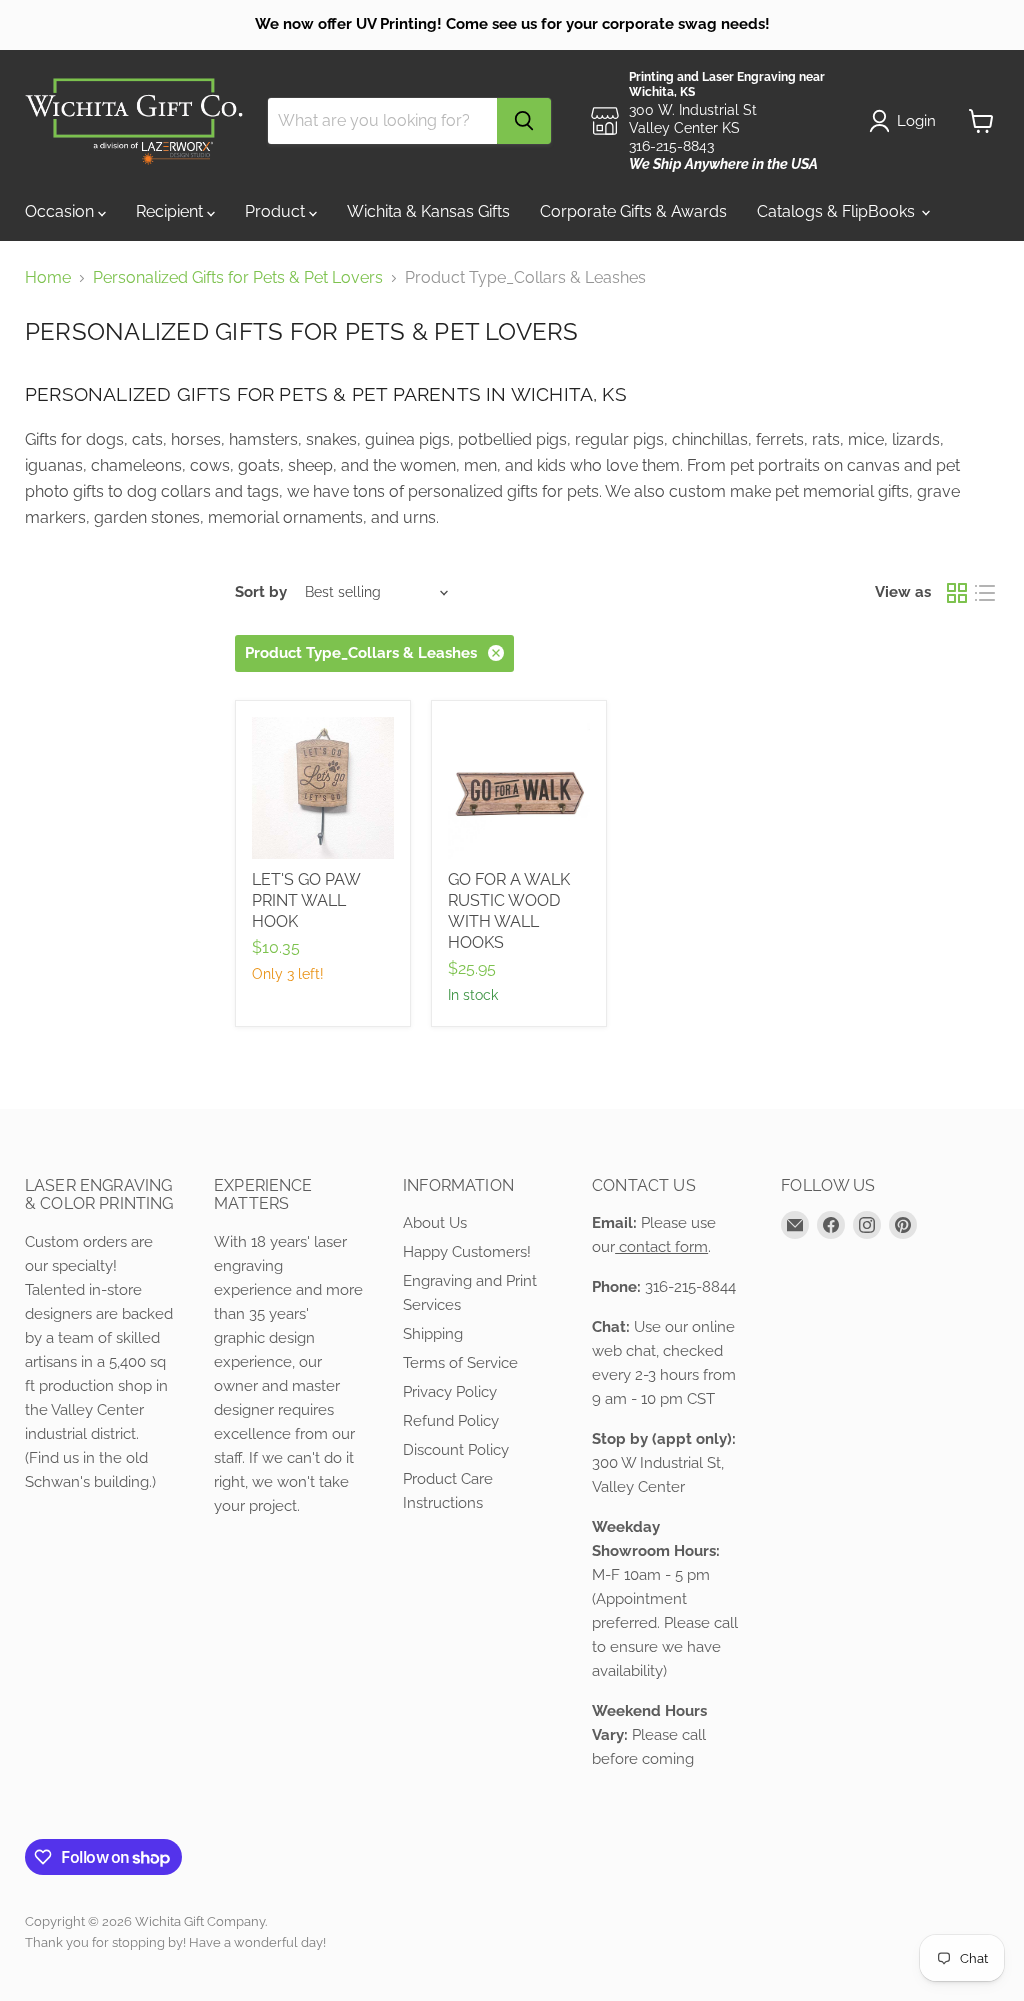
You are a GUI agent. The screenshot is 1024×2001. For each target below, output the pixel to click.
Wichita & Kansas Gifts (428, 211)
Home (48, 278)
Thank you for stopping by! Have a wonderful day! (175, 1942)
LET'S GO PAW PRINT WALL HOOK (306, 900)
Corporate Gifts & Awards (633, 211)
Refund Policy (451, 1421)
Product (277, 211)
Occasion (61, 211)
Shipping (433, 1334)
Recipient (171, 211)
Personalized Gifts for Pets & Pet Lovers (238, 278)
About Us (435, 1223)
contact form (661, 1247)
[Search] (524, 121)
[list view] (985, 593)
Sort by (261, 592)
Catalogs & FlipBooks (838, 211)
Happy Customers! (467, 1252)
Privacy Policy (450, 1392)
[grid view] (957, 593)
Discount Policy (456, 1450)
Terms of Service (460, 1363)
